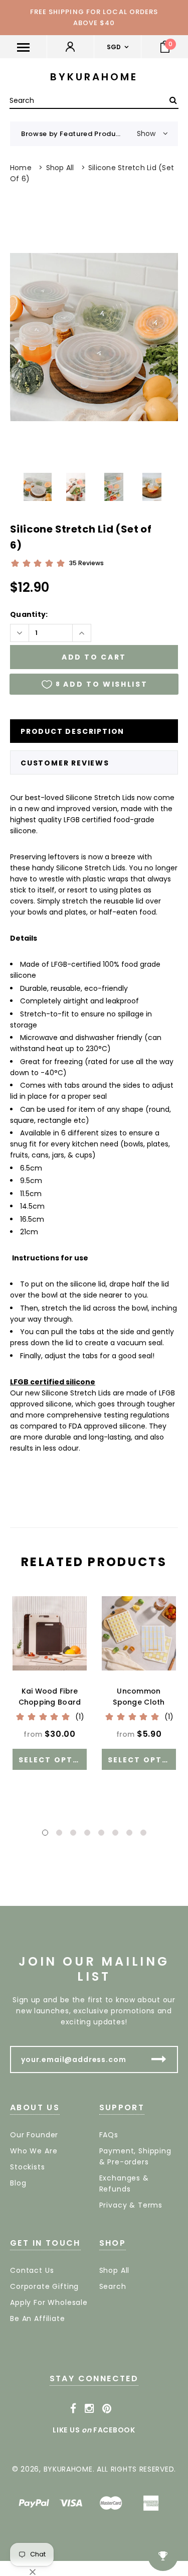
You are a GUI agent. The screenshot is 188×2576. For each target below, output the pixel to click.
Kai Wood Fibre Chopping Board (50, 1697)
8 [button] (143, 1833)
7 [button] (129, 1833)
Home (21, 168)
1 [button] (45, 1833)
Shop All (60, 168)
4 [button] (87, 1833)
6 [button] (115, 1833)
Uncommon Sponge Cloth (139, 1697)
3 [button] (73, 1833)
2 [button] (59, 1833)
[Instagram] (89, 2409)
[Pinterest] (107, 2409)
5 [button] (101, 1833)
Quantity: (29, 614)
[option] (94, 337)
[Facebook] (73, 2409)
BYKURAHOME (94, 77)
